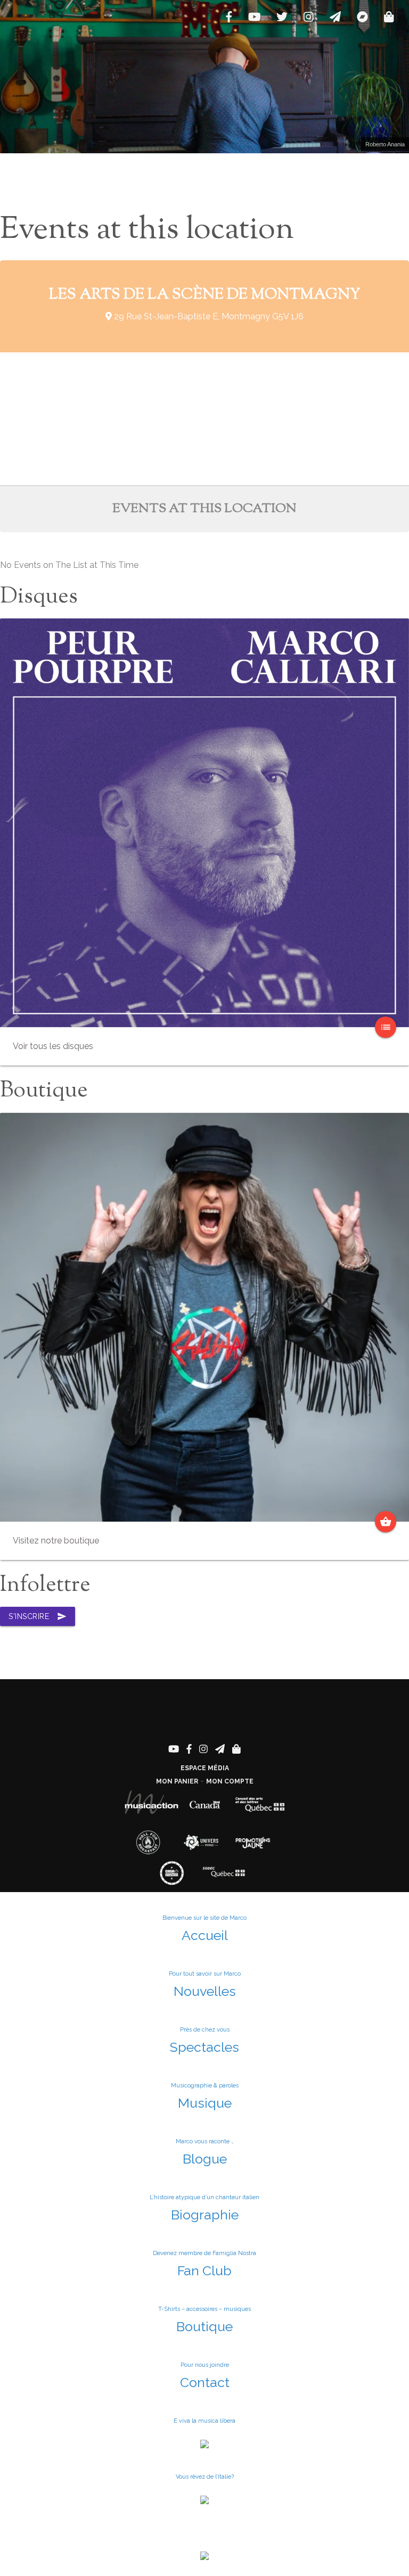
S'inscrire (38, 1616)
